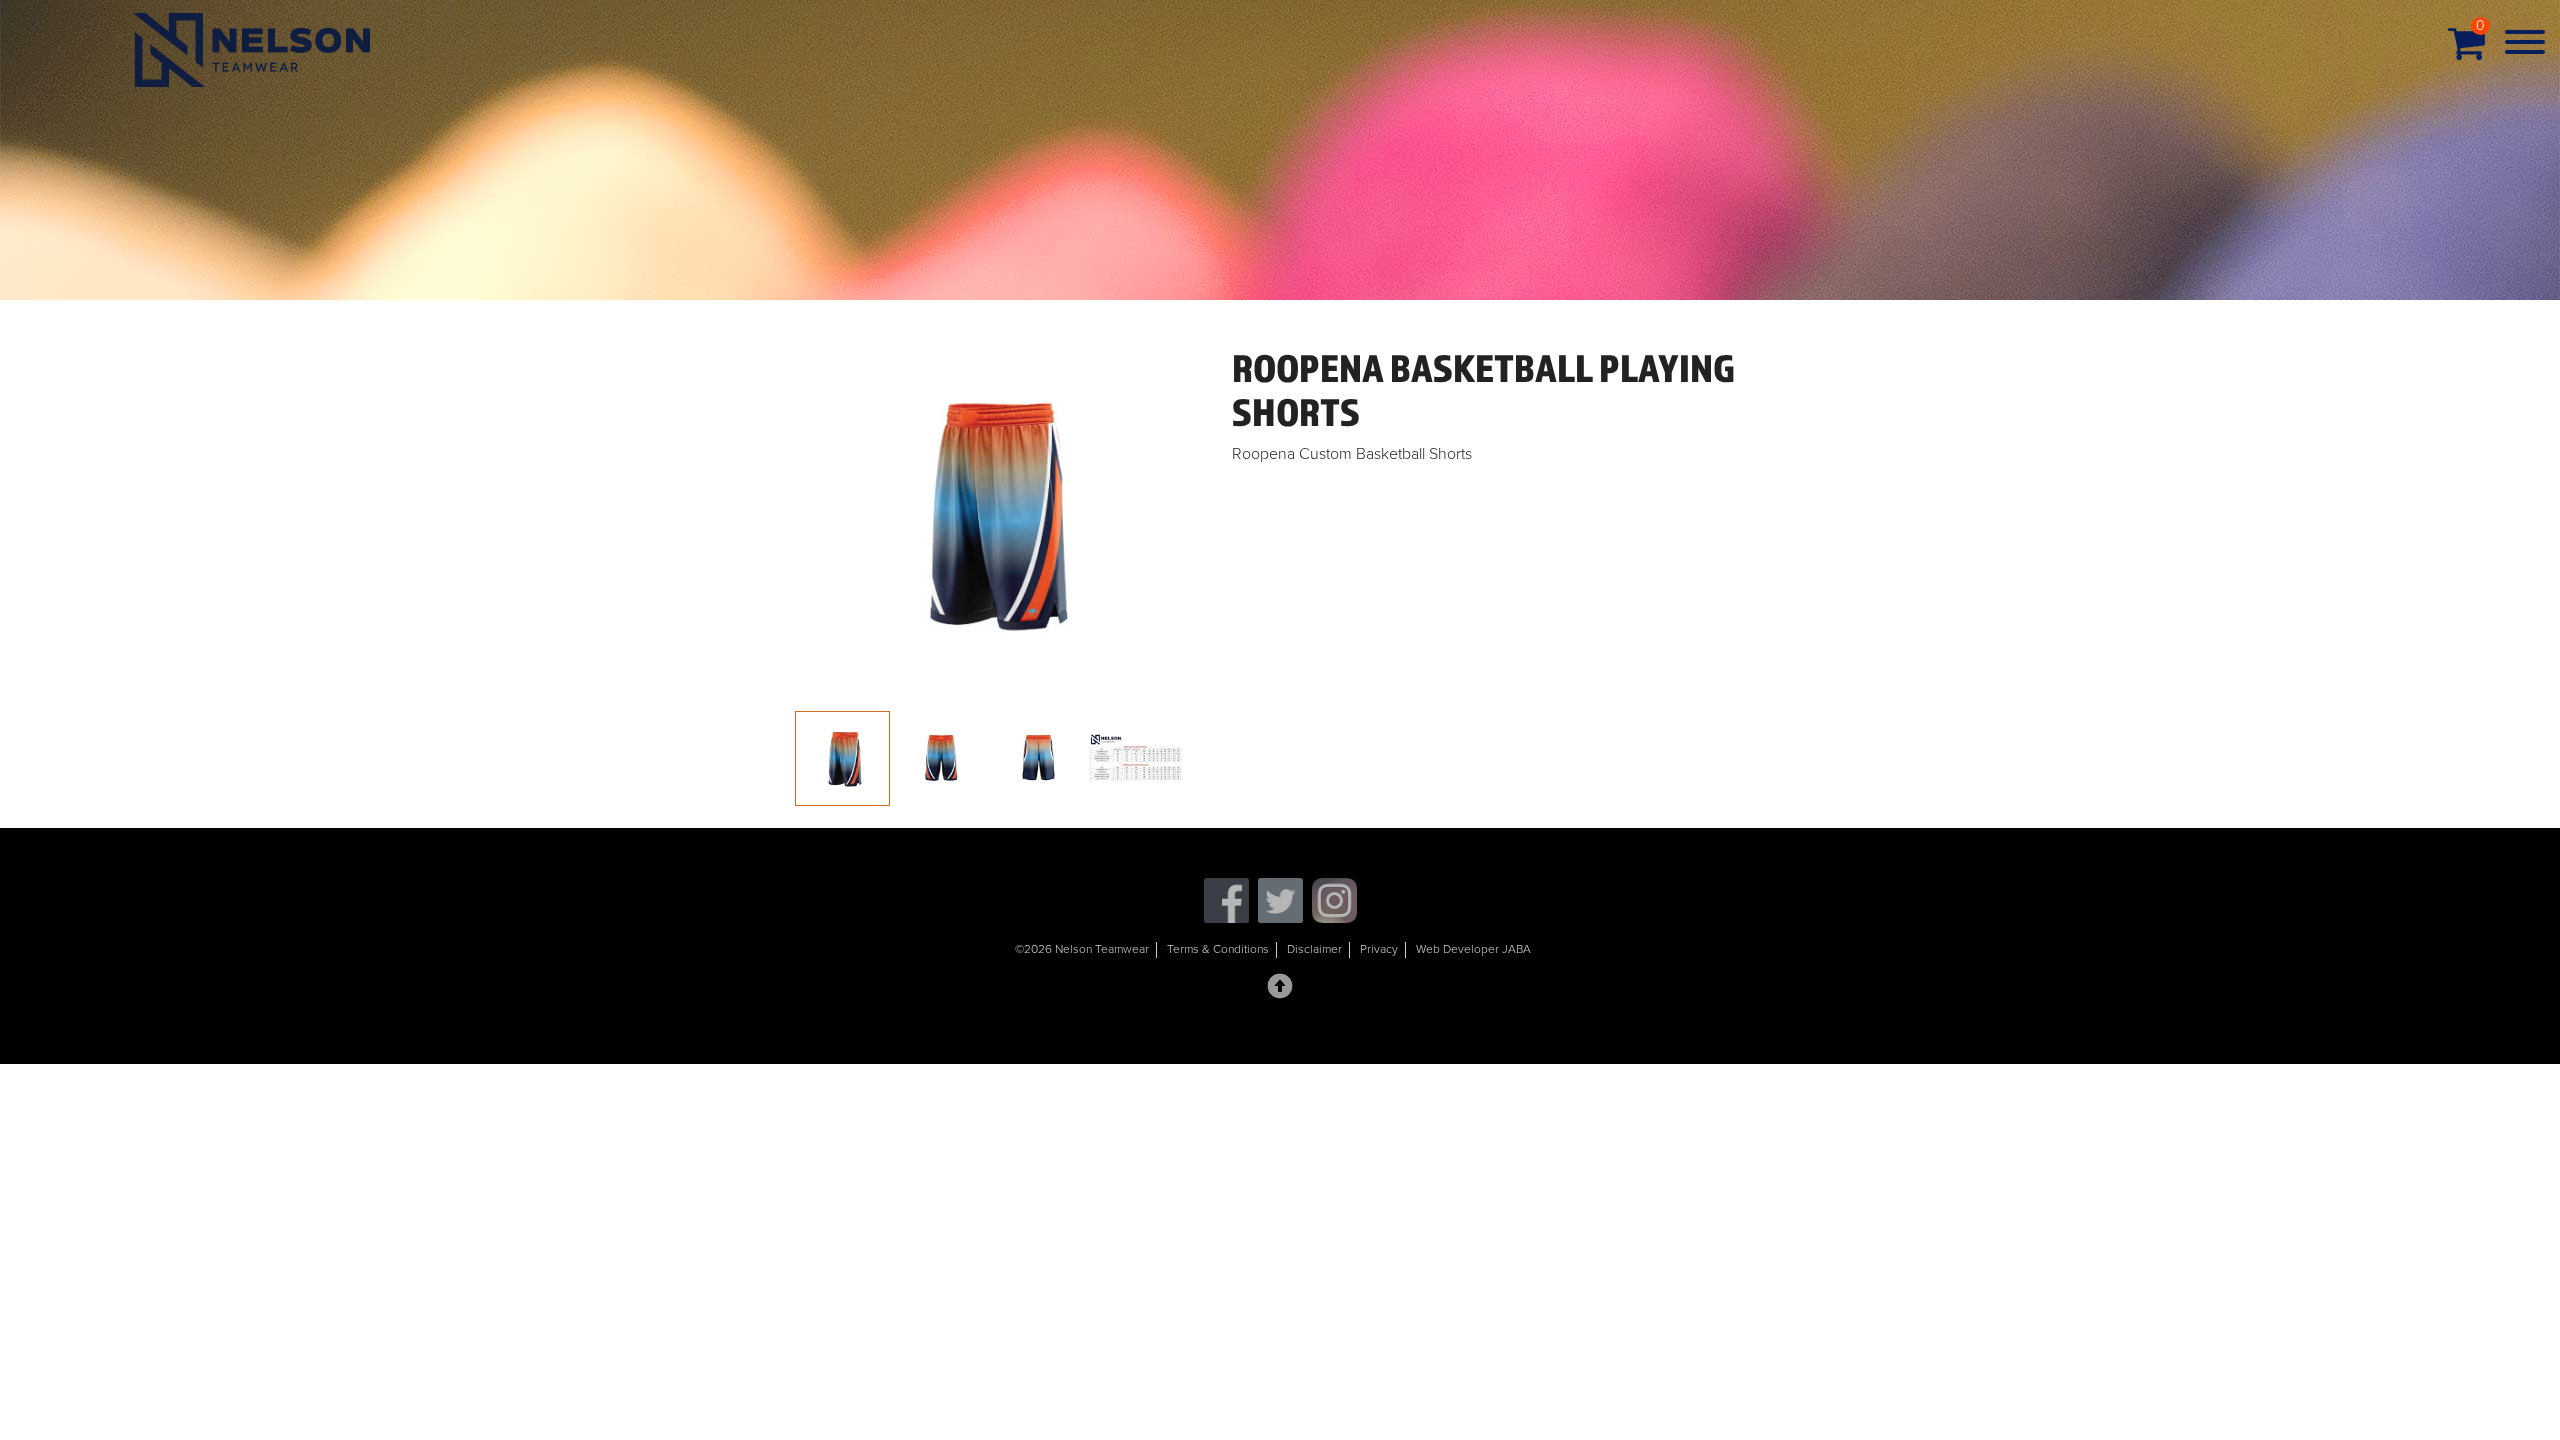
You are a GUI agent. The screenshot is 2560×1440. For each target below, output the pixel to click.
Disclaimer (1314, 949)
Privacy (1379, 949)
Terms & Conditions (1218, 949)
